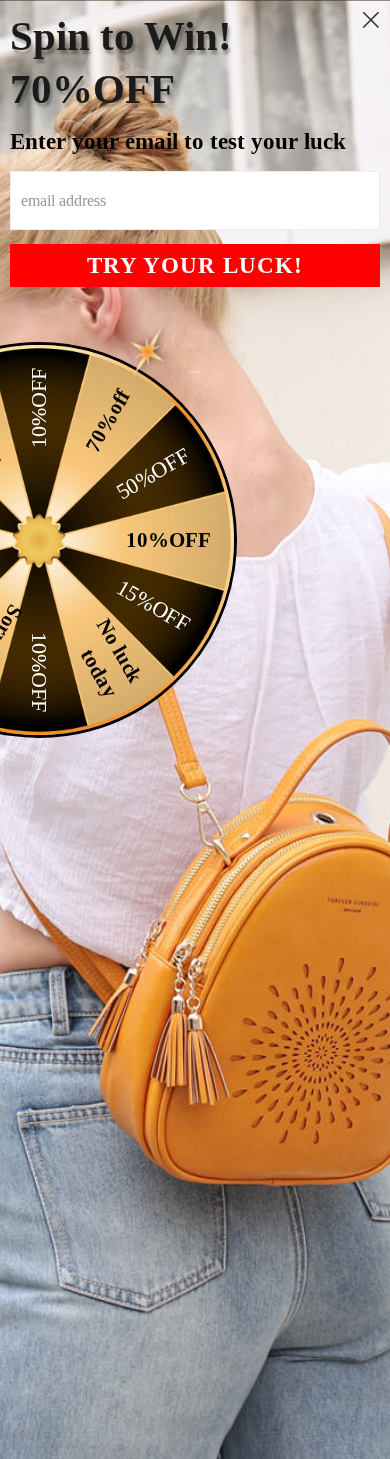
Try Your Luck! (195, 265)
